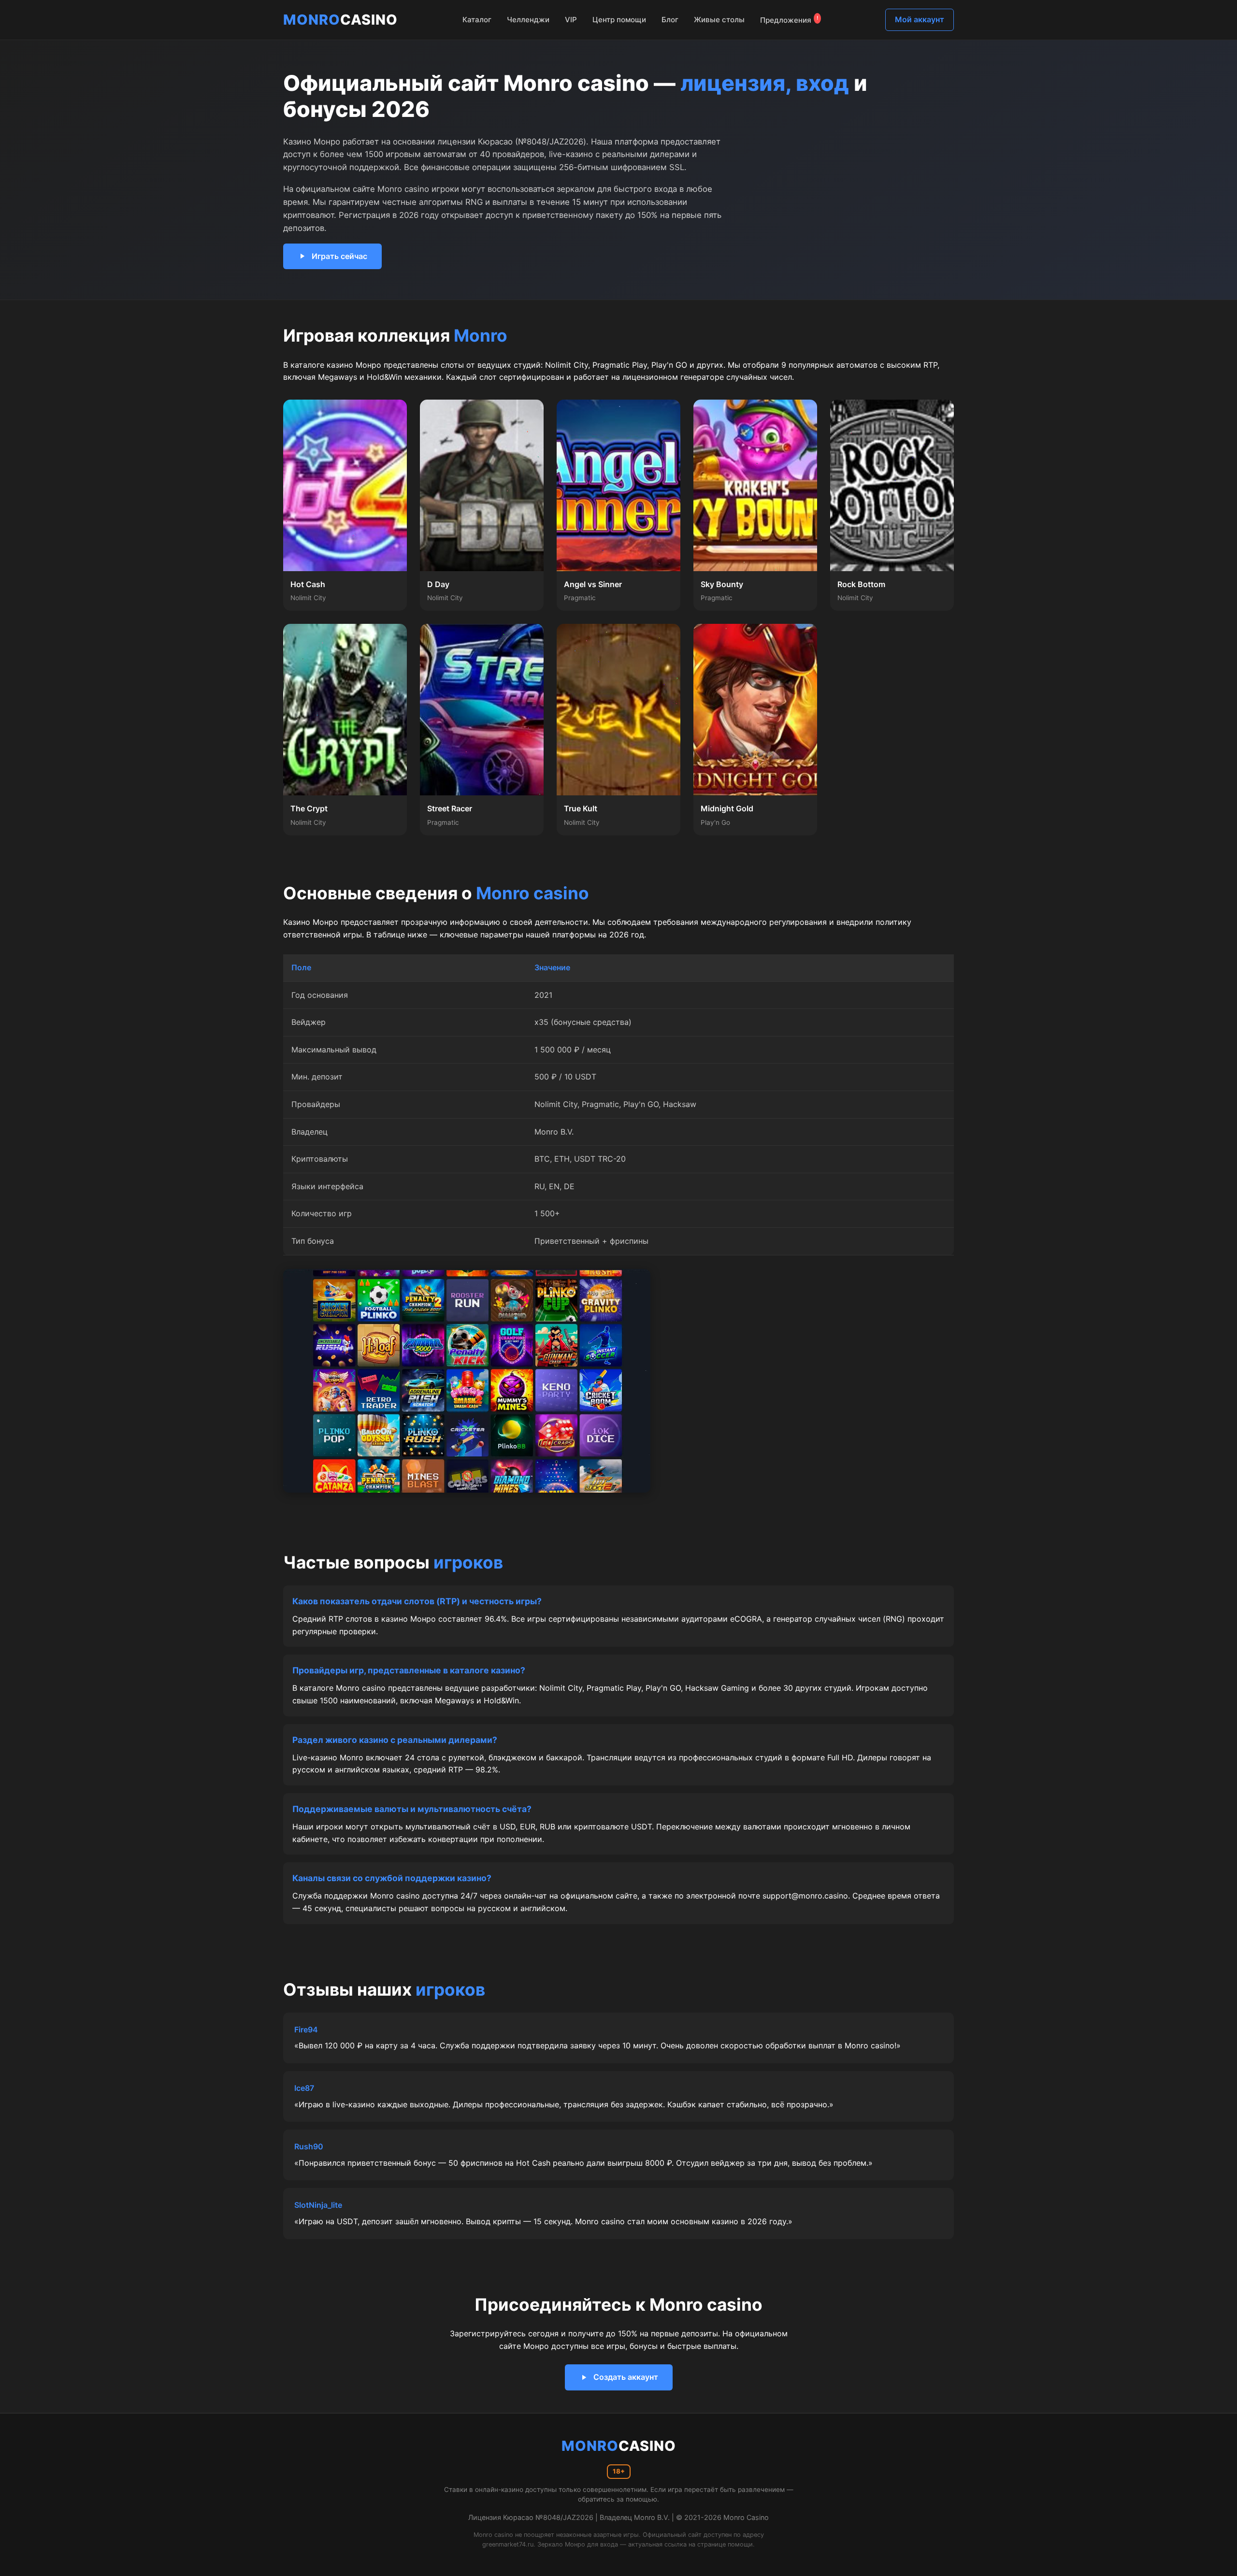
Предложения (789, 20)
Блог (670, 20)
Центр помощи (619, 20)
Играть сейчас (339, 256)
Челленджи (528, 20)
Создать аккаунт (626, 2377)
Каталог (477, 20)
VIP (571, 20)
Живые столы (719, 20)
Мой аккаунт (920, 19)
